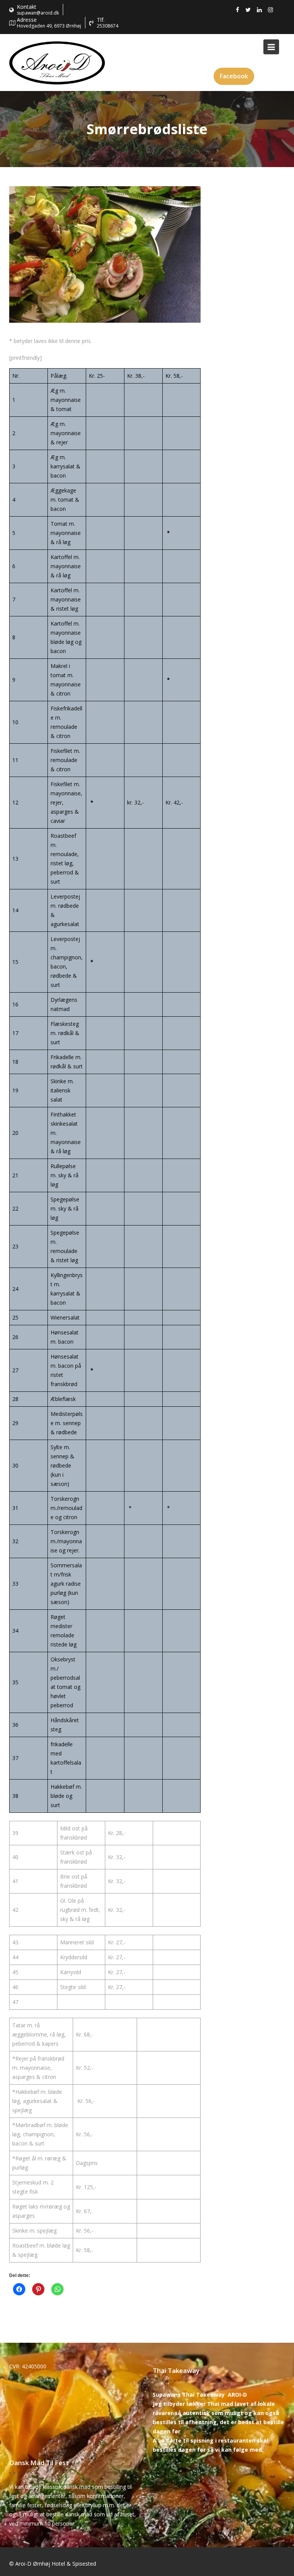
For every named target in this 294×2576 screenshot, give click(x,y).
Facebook (234, 76)
